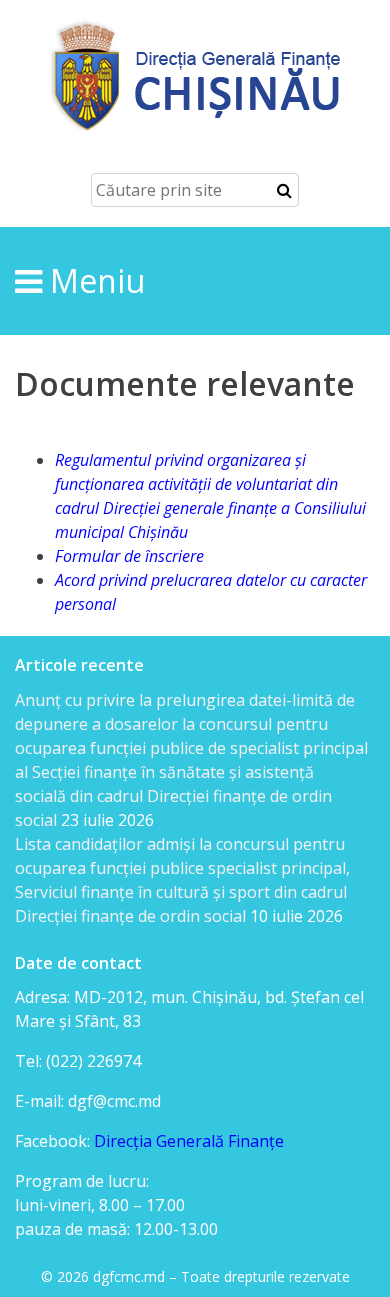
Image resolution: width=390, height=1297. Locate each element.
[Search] (284, 190)
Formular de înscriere (129, 556)
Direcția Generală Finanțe (189, 1141)
